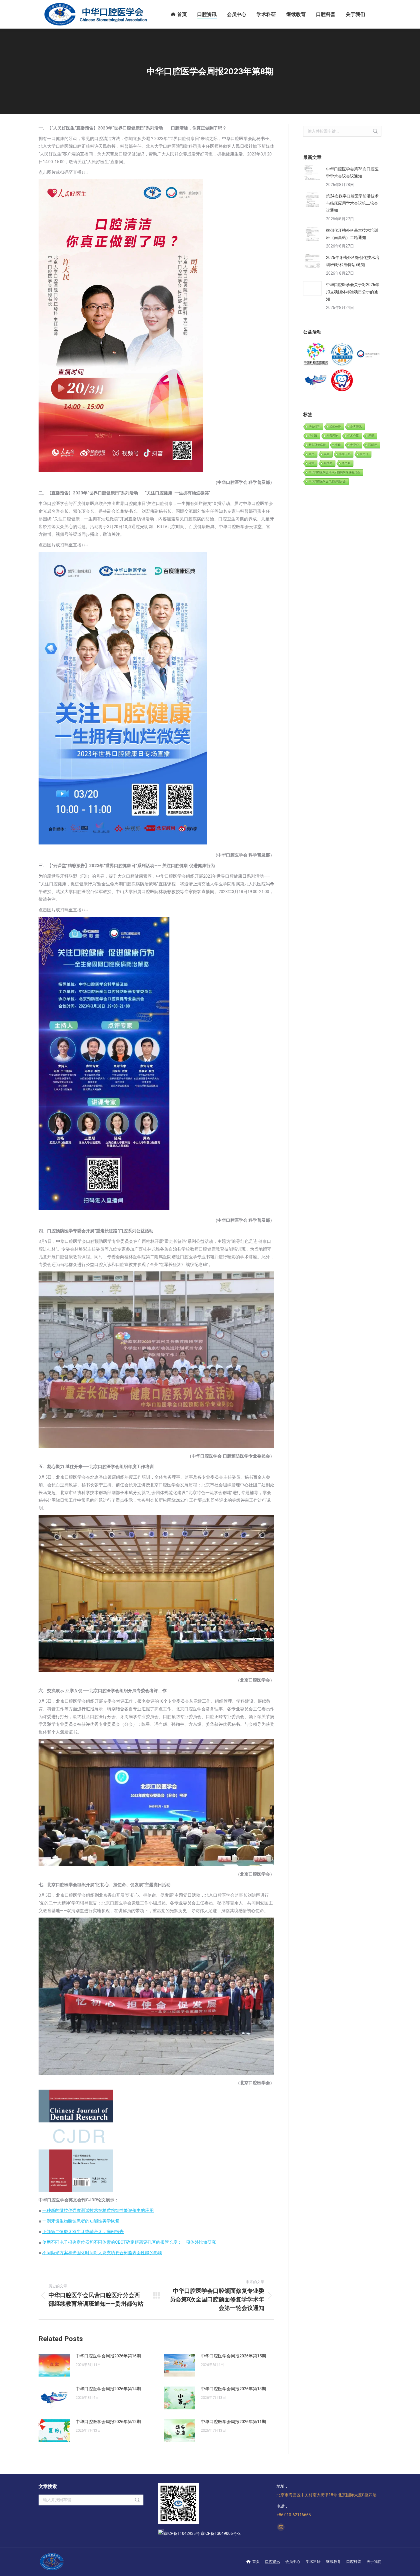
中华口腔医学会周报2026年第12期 (108, 2422)
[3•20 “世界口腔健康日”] (368, 355)
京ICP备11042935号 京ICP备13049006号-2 (202, 2533)
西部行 (373, 445)
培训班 (313, 436)
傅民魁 (346, 463)
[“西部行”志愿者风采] (316, 355)
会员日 (364, 454)
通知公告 (335, 427)
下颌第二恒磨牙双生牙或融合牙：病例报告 (83, 2232)
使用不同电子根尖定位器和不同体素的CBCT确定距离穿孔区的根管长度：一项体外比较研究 (129, 2242)
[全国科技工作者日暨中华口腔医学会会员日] (342, 355)
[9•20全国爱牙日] (342, 381)
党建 (338, 445)
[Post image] (54, 2365)
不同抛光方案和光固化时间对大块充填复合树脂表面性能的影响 (102, 2253)
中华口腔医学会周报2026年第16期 (108, 2356)
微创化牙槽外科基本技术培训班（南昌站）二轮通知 (352, 234)
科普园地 (332, 436)
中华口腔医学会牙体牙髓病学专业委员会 (334, 472)
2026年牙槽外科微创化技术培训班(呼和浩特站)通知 (353, 261)
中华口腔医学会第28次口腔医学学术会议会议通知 (352, 172)
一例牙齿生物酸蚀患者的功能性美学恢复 (81, 2221)
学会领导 (314, 427)
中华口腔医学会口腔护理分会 (327, 481)
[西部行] (316, 381)
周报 (371, 436)
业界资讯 (356, 427)
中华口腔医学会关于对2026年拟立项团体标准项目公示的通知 (353, 292)
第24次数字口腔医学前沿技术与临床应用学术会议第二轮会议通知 (352, 203)
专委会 (355, 445)
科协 (311, 463)
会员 (311, 454)
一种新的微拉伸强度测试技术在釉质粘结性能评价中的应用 (98, 2210)
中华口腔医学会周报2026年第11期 (233, 2422)
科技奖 (328, 463)
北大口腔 (345, 454)
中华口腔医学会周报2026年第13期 (233, 2389)
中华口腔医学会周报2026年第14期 (108, 2389)
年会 (327, 454)
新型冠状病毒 (317, 445)
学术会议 (353, 436)
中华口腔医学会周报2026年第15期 (233, 2356)
